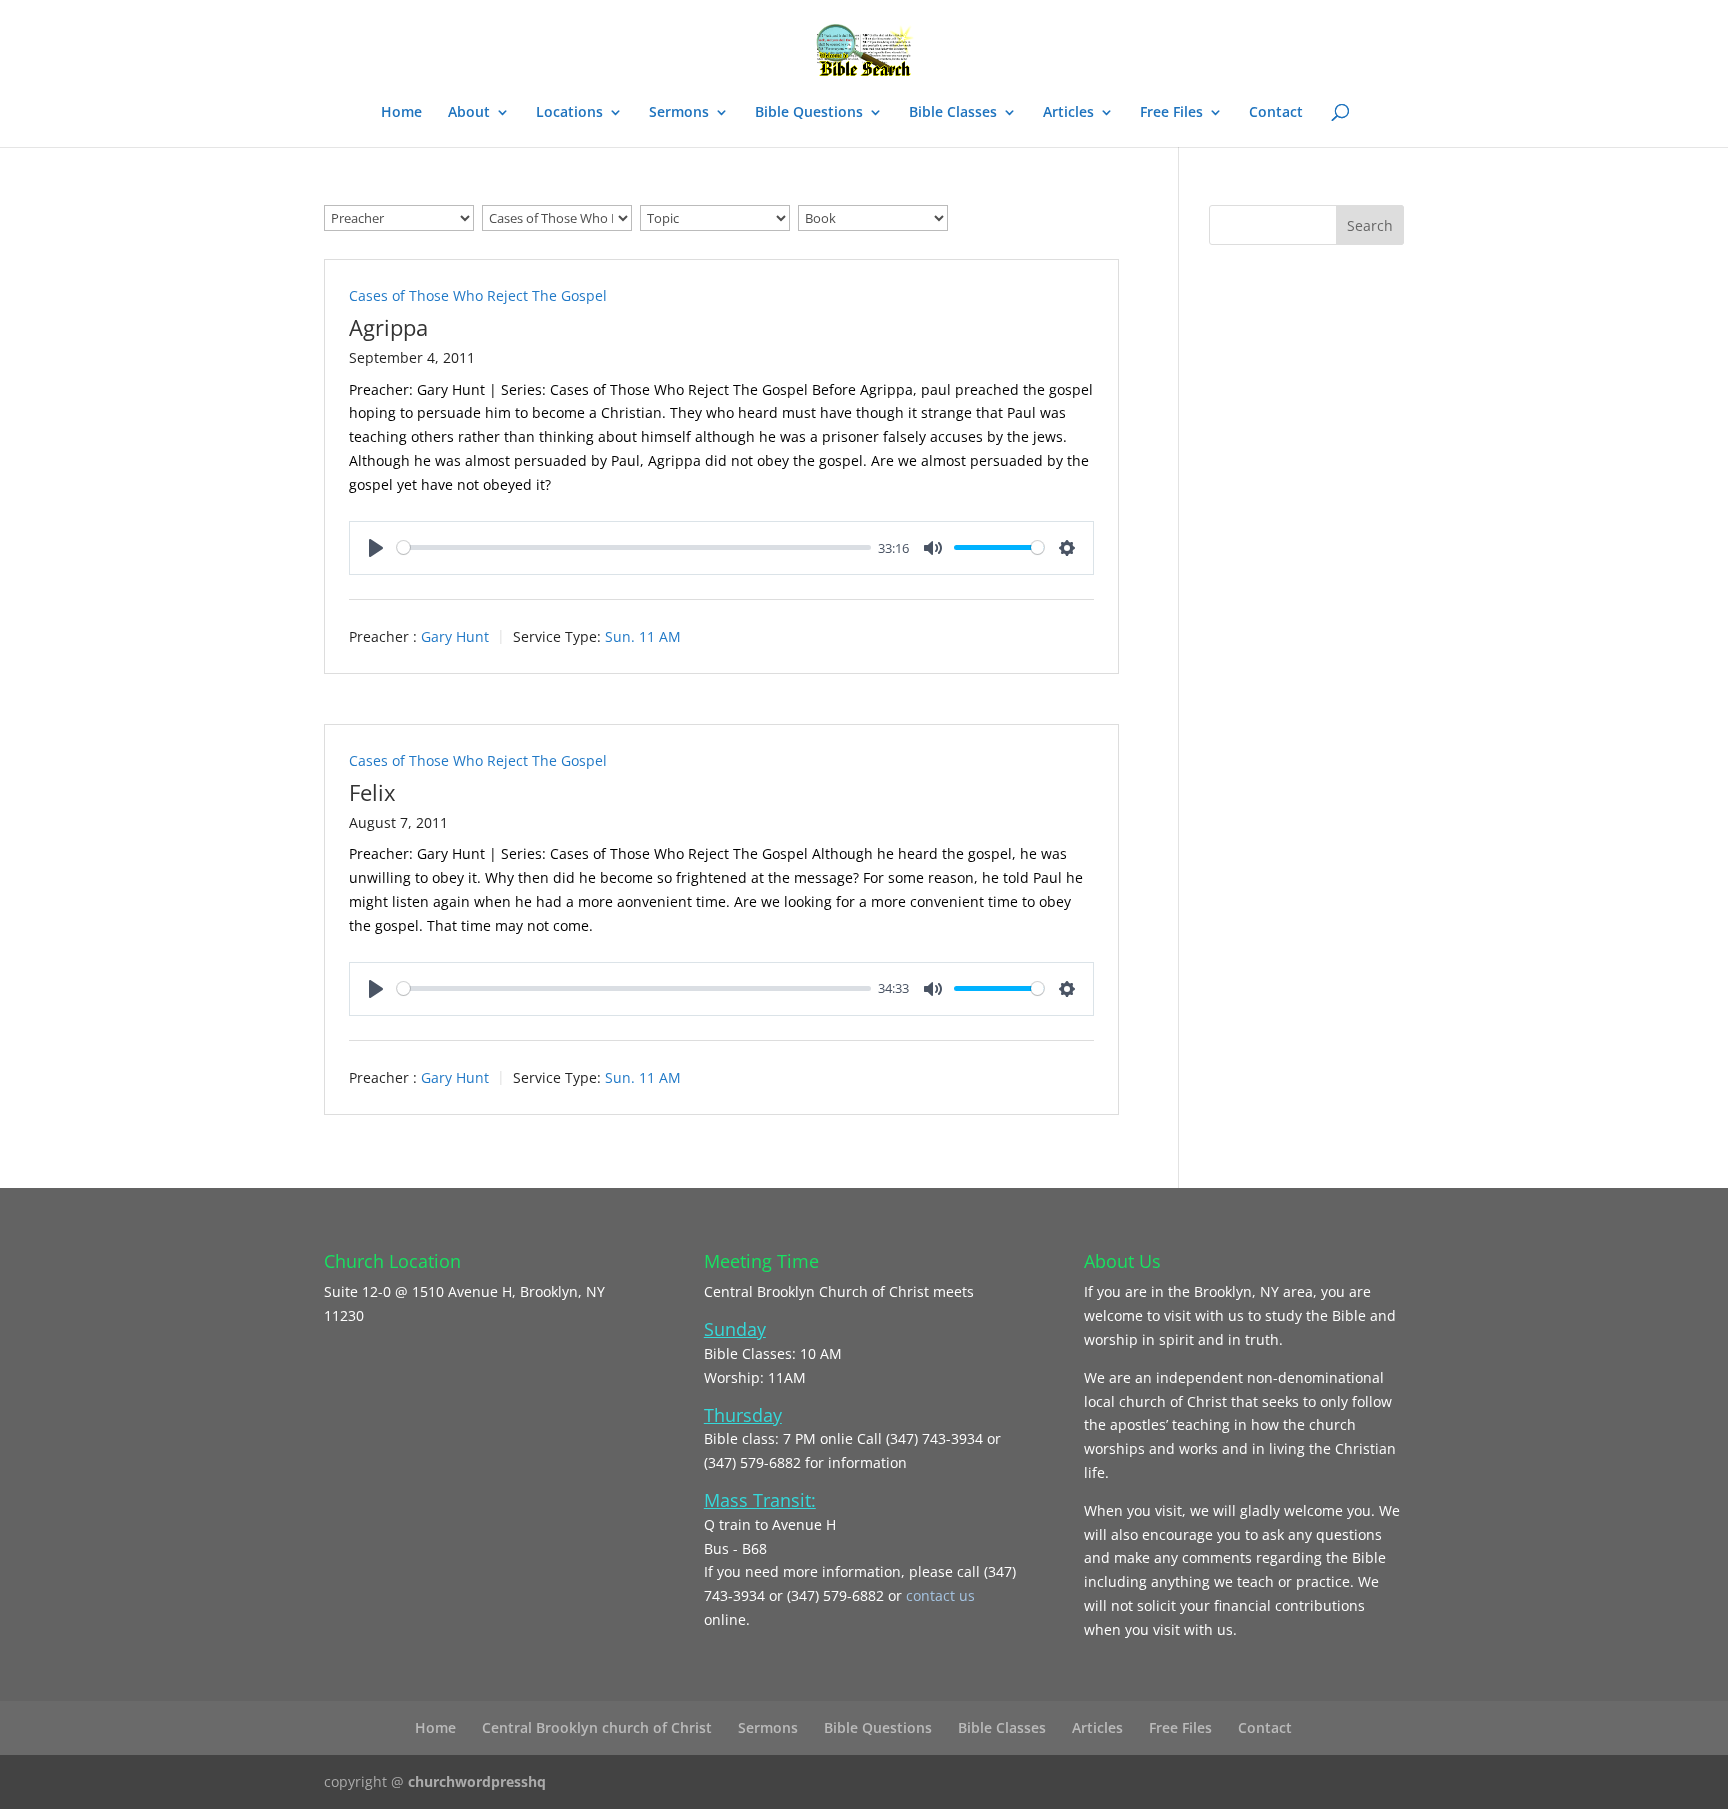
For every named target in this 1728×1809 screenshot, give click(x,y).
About (469, 113)
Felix (372, 792)
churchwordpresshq (477, 1781)
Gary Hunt (455, 636)
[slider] (634, 547)
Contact (1276, 113)
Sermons (679, 113)
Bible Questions (809, 113)
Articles (1068, 113)
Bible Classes (953, 113)
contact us (940, 1595)
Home (401, 113)
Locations (569, 113)
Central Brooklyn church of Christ (597, 1727)
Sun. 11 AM (643, 636)
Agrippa (388, 327)
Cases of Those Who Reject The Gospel (478, 295)
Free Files (1171, 113)
